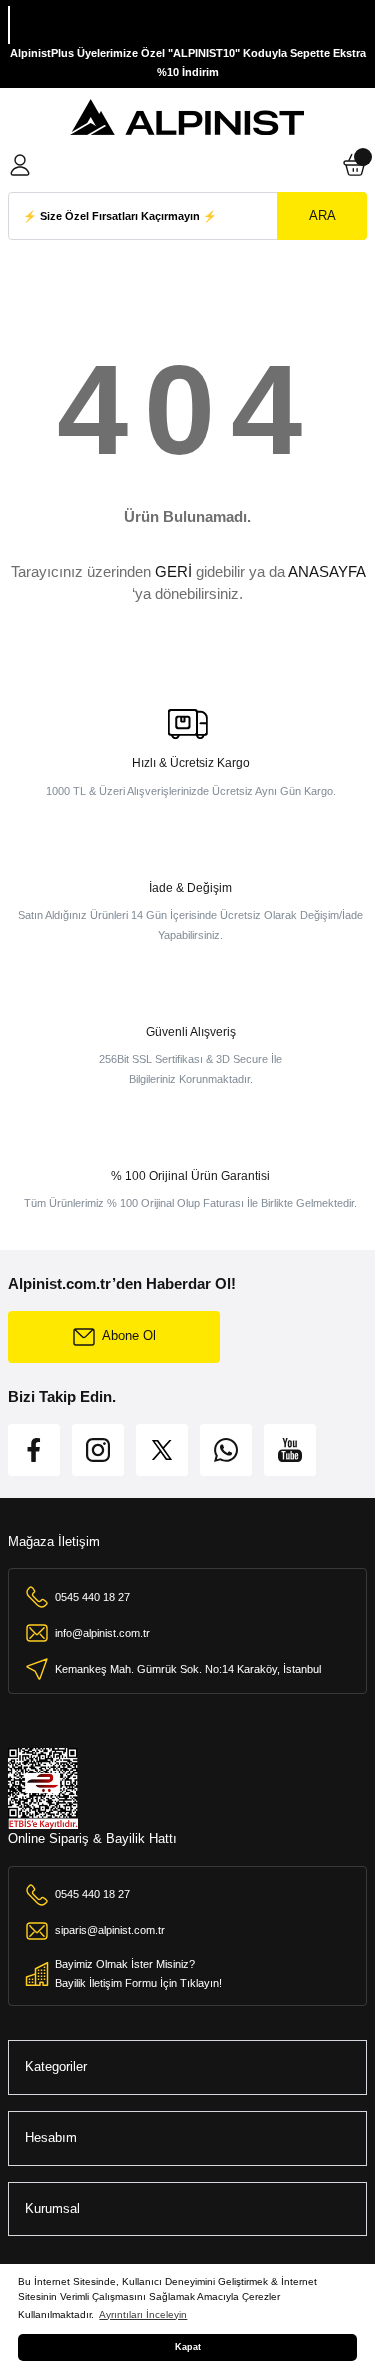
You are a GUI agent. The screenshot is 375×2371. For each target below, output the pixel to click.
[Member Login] (20, 165)
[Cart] (355, 165)
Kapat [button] (188, 2347)
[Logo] (188, 118)
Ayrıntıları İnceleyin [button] (143, 2314)
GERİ (173, 571)
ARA (322, 215)
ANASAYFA (326, 571)
